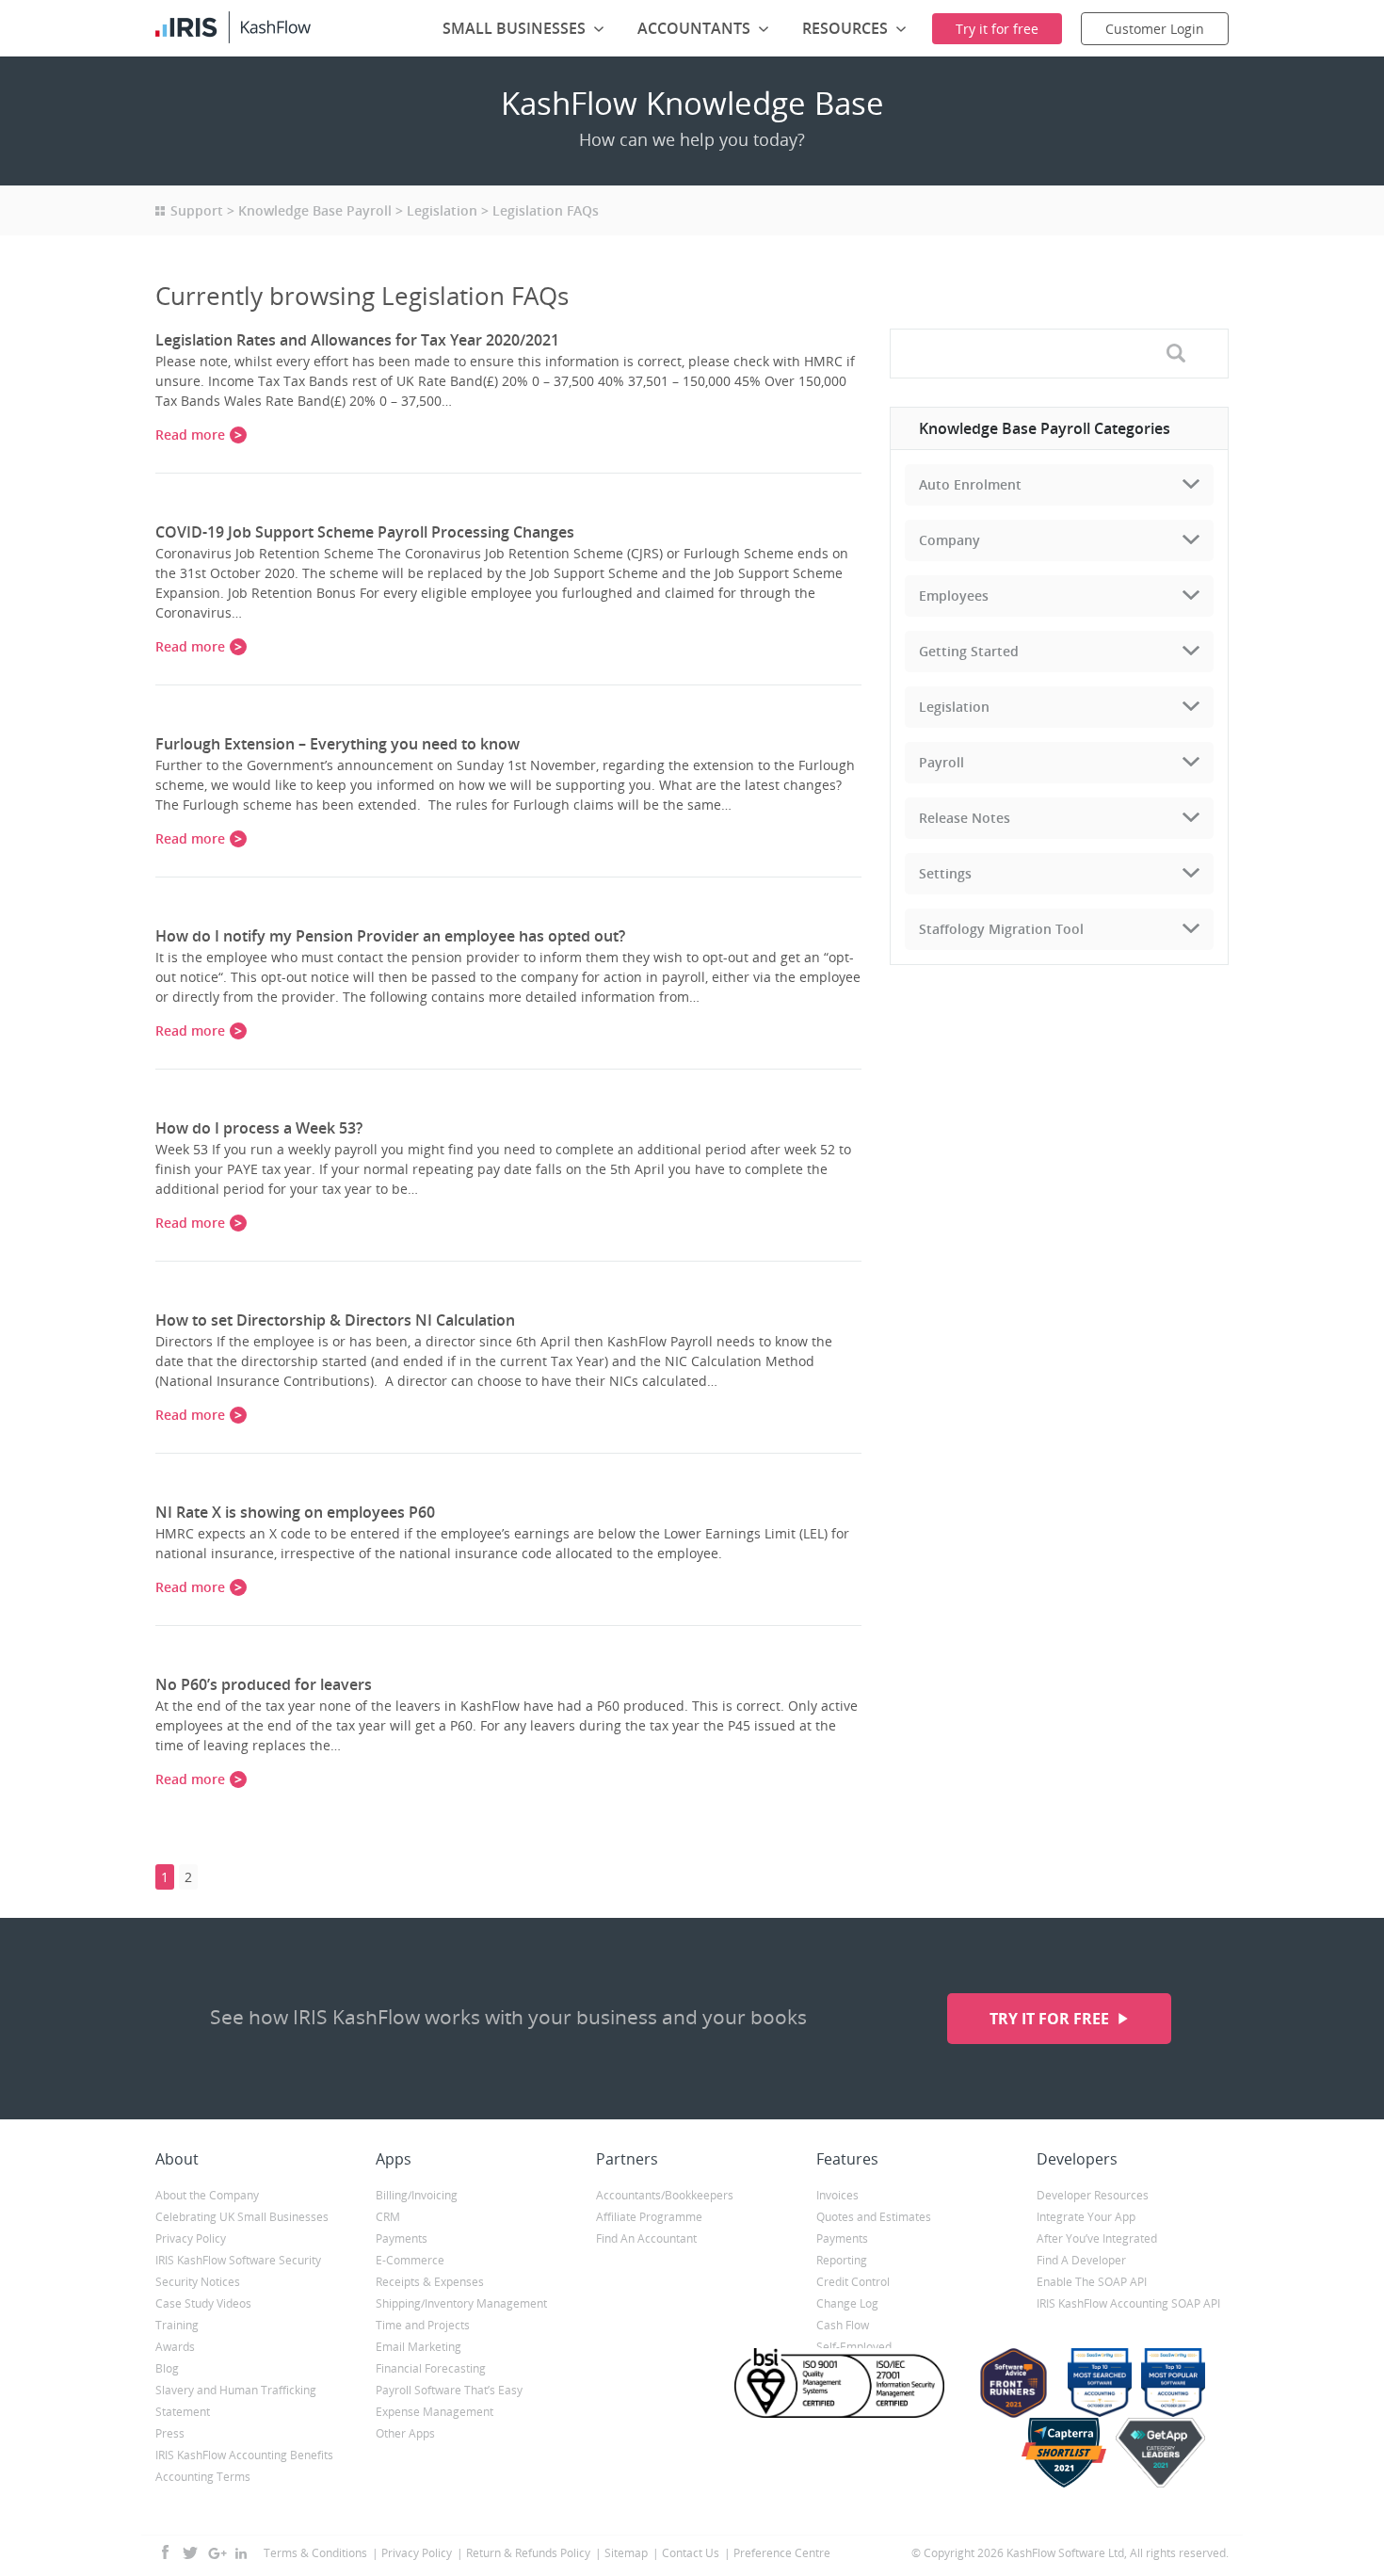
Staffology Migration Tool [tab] (1001, 929)
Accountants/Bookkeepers (665, 2195)
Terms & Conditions (315, 2553)
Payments (402, 2238)
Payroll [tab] (941, 762)
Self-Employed (854, 2347)
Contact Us (691, 2553)
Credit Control (853, 2282)
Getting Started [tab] (969, 651)
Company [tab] (949, 540)
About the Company (207, 2195)
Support (197, 210)
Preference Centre (782, 2553)
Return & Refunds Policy (528, 2553)
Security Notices (198, 2282)
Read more (190, 435)
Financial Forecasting (431, 2368)
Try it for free (1051, 2019)
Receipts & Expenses (430, 2282)
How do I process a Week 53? (259, 1128)
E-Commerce (410, 2260)
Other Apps (405, 2433)
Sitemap (626, 2553)
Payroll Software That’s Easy (449, 2390)
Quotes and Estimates (874, 2217)
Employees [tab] (954, 596)
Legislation (442, 210)
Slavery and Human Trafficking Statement (236, 2401)
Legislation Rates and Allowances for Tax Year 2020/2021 (357, 340)
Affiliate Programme (649, 2217)
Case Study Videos (203, 2303)
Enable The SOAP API (1092, 2282)
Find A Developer (1081, 2260)
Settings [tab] (945, 873)
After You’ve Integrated (1097, 2238)
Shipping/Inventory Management (461, 2303)
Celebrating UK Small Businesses (242, 2217)
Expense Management (435, 2412)
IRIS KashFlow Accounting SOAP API (1128, 2303)
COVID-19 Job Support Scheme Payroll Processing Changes (365, 532)
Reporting (842, 2260)
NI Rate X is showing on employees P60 (295, 1512)
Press (170, 2433)
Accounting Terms (203, 2477)
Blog (167, 2368)
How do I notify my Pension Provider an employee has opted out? (390, 936)
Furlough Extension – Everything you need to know (338, 744)
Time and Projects (423, 2325)
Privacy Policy (191, 2238)
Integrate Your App (1086, 2217)
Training (177, 2325)
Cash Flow (843, 2325)
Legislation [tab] (954, 707)
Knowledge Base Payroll (315, 210)
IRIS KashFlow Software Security (238, 2260)
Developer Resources (1093, 2195)
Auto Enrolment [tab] (970, 484)
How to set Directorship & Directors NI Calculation (335, 1320)
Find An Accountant (646, 2238)
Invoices (837, 2195)
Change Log (847, 2303)
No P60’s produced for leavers (264, 1684)
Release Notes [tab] (965, 818)
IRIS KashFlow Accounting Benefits (244, 2455)
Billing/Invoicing (417, 2195)
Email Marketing (418, 2347)
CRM (388, 2217)
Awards (175, 2347)
